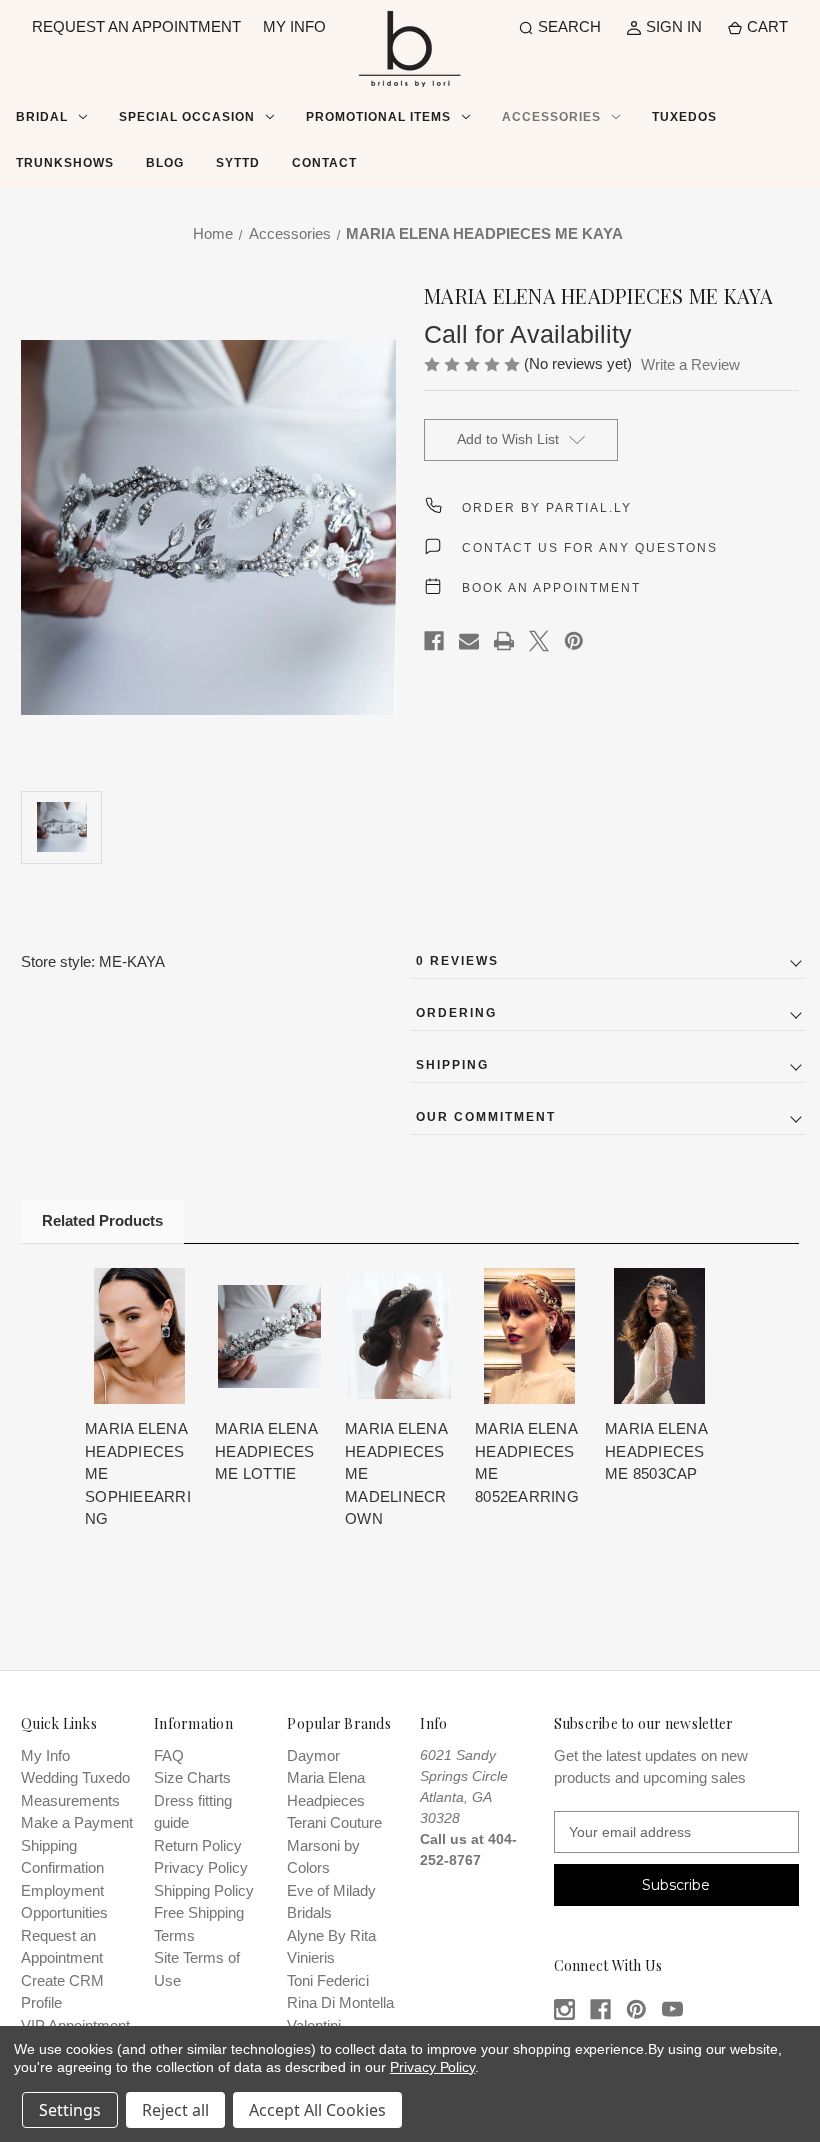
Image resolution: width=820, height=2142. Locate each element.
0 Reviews (457, 961)
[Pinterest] (574, 641)
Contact (324, 163)
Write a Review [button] (690, 364)
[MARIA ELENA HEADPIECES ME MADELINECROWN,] (399, 1336)
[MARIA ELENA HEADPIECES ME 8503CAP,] (659, 1336)
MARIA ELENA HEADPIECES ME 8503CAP (656, 1451)
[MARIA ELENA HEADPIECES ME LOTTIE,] (269, 1336)
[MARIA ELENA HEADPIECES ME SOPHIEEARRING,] (139, 1336)
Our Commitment (486, 1117)
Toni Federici (328, 1980)
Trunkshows (65, 163)
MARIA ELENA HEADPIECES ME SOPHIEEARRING (138, 1473)
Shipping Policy (204, 1890)
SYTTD (238, 163)
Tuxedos (684, 117)
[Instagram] (564, 2009)
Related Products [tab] (102, 1220)
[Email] (469, 641)
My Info (45, 1755)
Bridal (42, 117)
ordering (456, 1013)
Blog (165, 163)
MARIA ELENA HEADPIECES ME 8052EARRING (527, 1462)
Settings (70, 2110)
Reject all (175, 2110)
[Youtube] (672, 2009)
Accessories (551, 117)
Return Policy (198, 1845)
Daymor (313, 1755)
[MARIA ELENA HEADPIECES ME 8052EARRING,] (529, 1336)
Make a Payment (77, 1822)
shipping (452, 1065)
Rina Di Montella (340, 2002)
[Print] (504, 641)
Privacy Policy (201, 1867)
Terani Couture (334, 1822)
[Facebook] (434, 641)
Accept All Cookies (317, 2110)
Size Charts (192, 1777)
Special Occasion (187, 117)
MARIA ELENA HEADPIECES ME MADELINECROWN (396, 1473)
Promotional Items (378, 117)
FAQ (169, 1755)
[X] (539, 641)
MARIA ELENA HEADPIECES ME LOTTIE (266, 1451)
